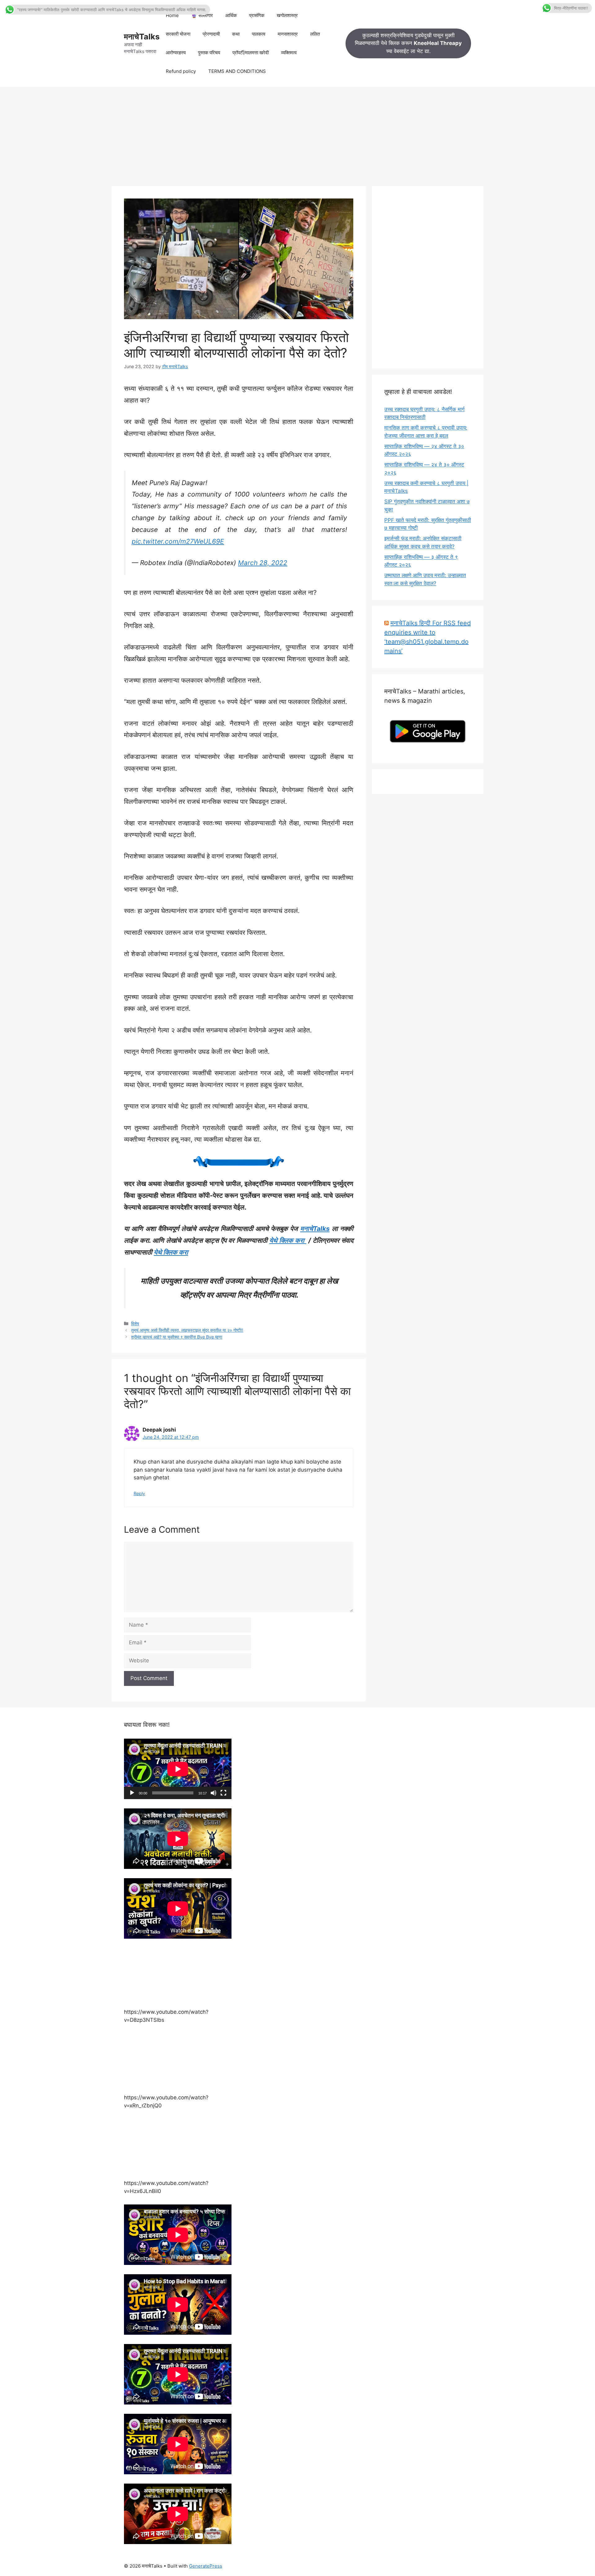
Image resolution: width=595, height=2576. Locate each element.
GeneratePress (206, 2566)
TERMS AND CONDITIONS (237, 71)
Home (172, 15)
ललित (315, 34)
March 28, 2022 (263, 563)
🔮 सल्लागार (202, 15)
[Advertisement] (297, 133)
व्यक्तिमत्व (289, 53)
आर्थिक (231, 15)
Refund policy (181, 71)
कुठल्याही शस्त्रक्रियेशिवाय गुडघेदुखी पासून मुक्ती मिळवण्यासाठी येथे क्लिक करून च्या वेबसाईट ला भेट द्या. (408, 43)
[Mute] (214, 1793)
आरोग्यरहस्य (176, 53)
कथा (236, 34)
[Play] (132, 1793)
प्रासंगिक (257, 15)
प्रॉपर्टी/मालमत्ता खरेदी (251, 53)
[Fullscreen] (223, 1793)
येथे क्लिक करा (288, 1240)
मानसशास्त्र (288, 34)
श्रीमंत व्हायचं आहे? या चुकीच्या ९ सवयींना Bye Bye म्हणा (177, 1337)
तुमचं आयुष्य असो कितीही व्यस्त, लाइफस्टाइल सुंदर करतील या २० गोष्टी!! (187, 1330)
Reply (139, 1493)
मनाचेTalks (142, 37)
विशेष (135, 1324)
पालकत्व (259, 34)
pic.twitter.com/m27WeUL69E (178, 541)
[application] (178, 1769)
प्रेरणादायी (211, 34)
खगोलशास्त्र (287, 15)
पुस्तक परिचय (209, 53)
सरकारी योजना (178, 34)
